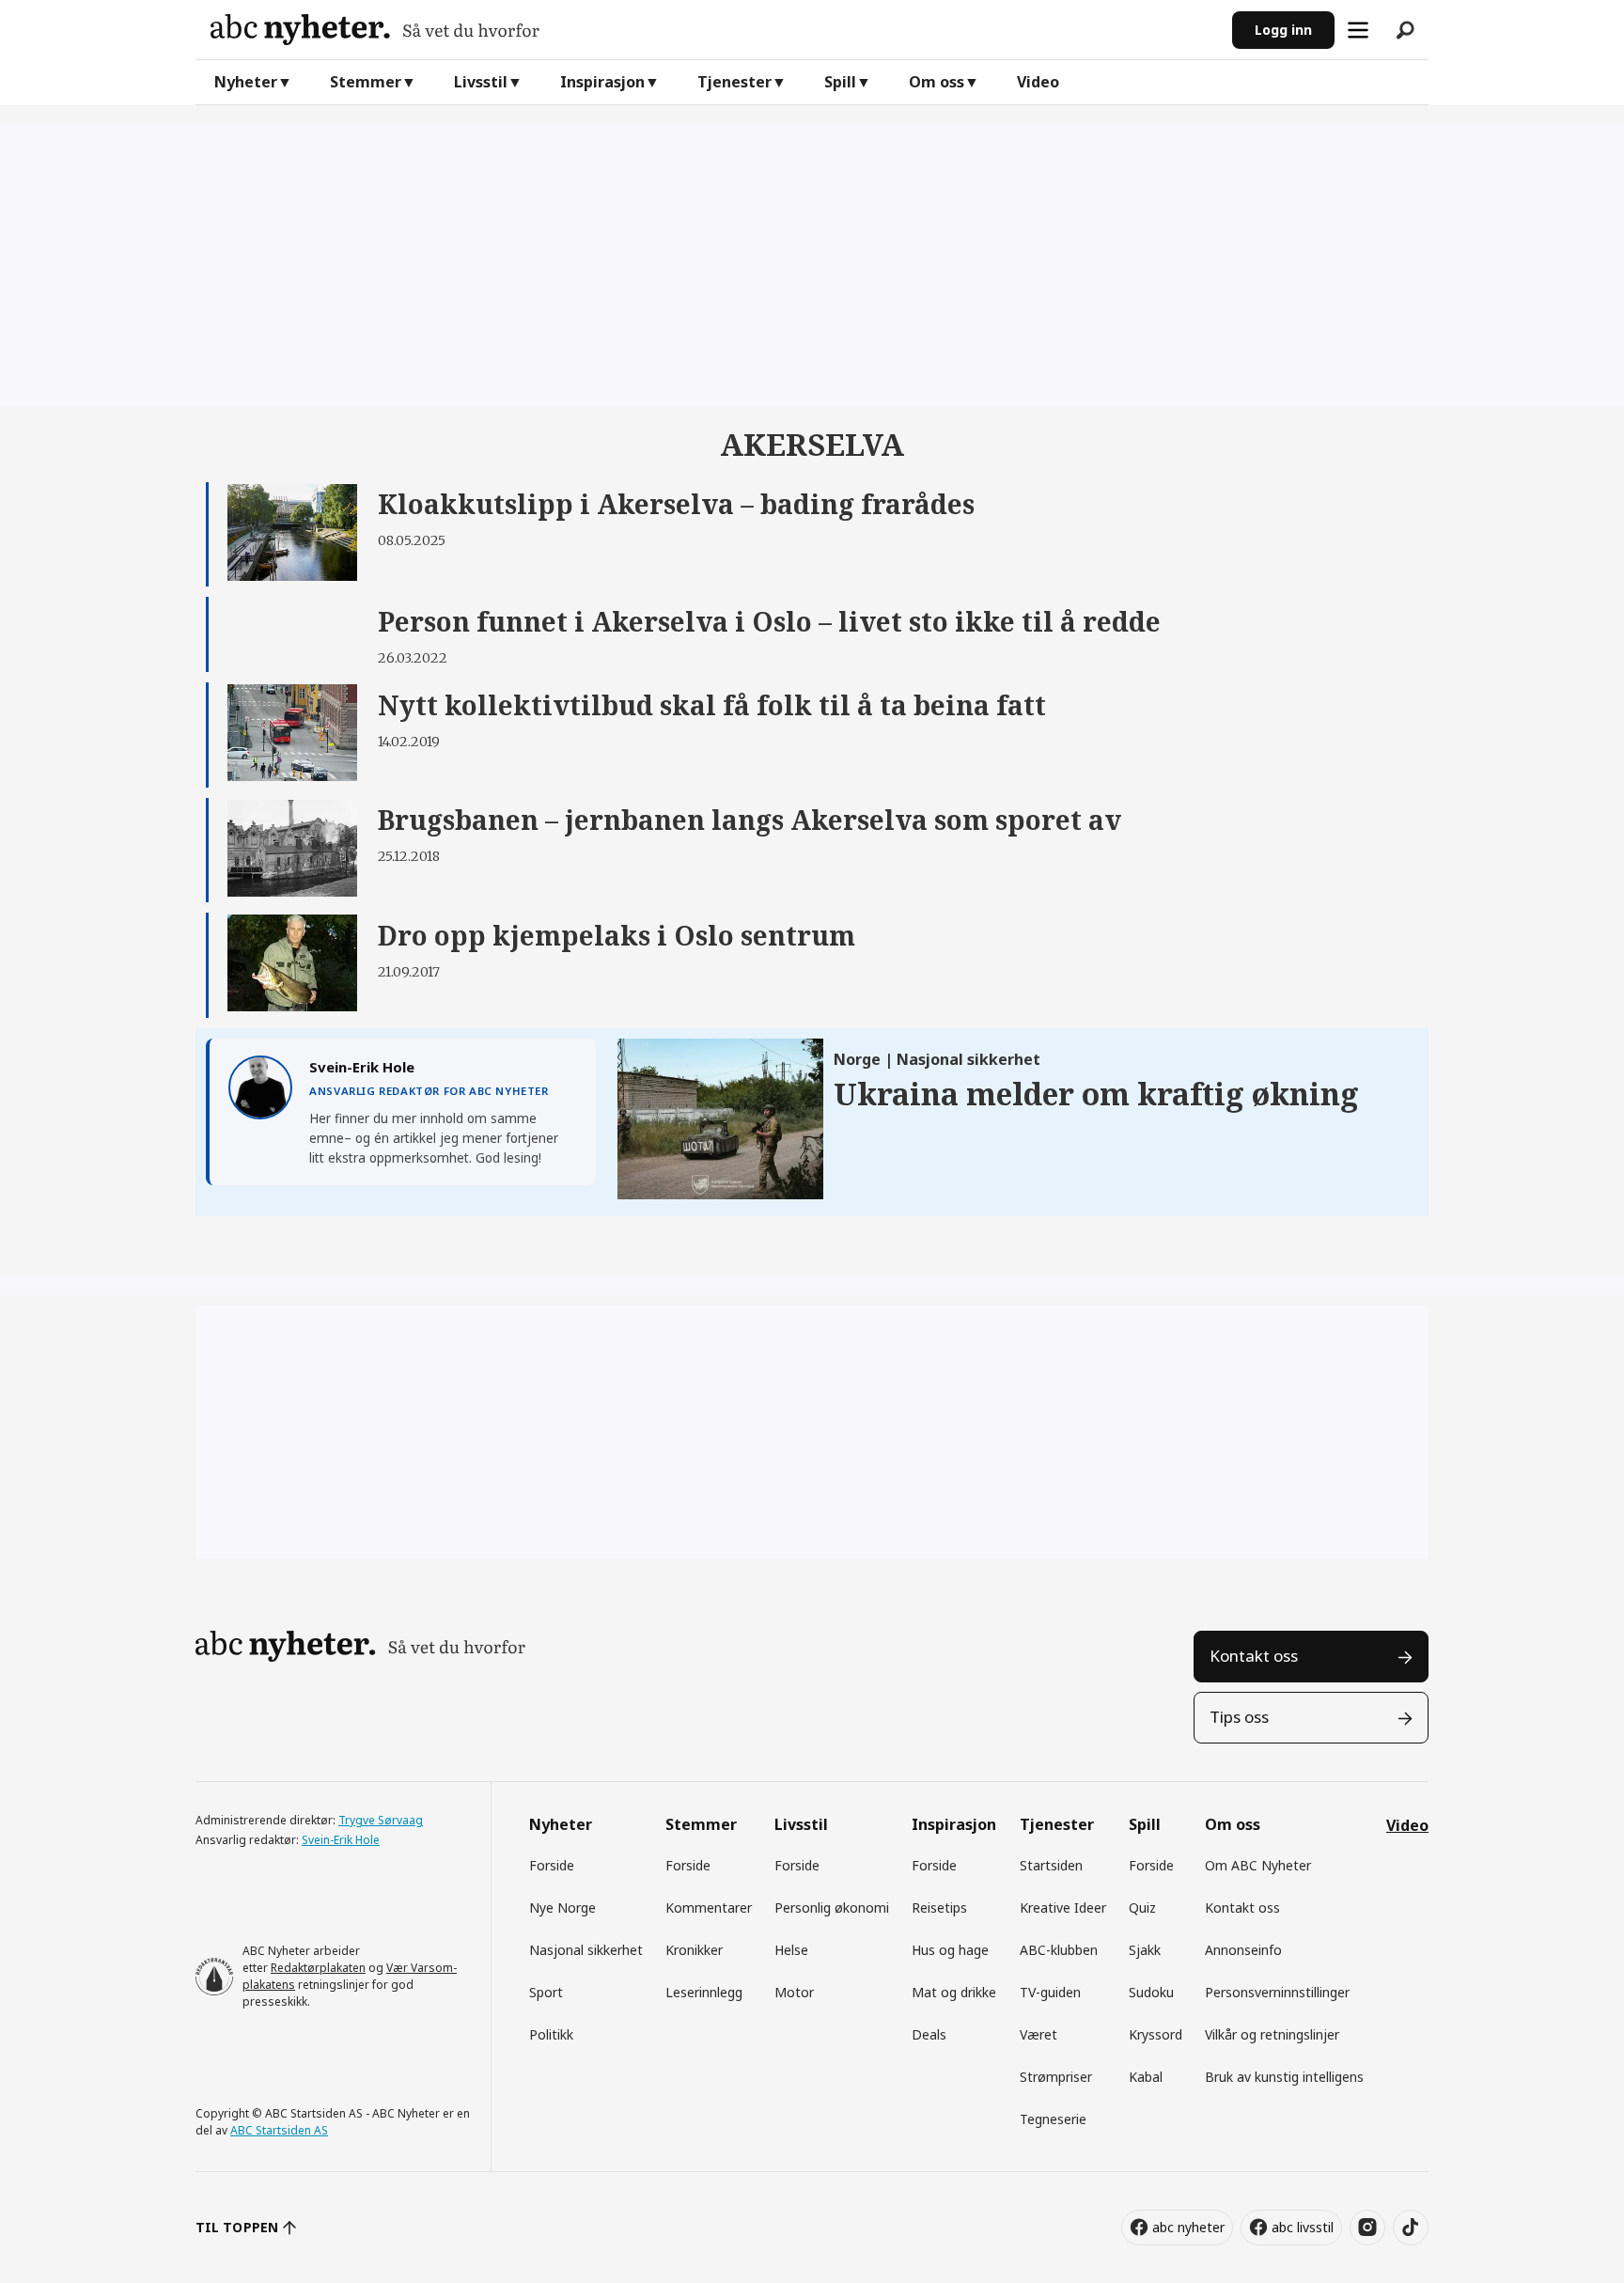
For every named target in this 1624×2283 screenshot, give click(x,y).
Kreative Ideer (1063, 1908)
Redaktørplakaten (318, 1968)
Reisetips (939, 1908)
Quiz (1142, 1908)
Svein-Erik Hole (341, 1840)
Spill (840, 82)
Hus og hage (950, 1950)
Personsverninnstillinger (1277, 1992)
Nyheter (246, 82)
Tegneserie (1053, 2119)
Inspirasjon (602, 82)
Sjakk (1145, 1950)
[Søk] (1405, 30)
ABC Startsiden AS (279, 2130)
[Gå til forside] (714, 30)
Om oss (937, 82)
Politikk (551, 2034)
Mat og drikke (954, 1992)
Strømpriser (1056, 2077)
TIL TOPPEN (237, 2227)
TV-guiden (1050, 1992)
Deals (929, 2034)
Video (1038, 82)
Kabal (1146, 2077)
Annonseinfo (1243, 1950)
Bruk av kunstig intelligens (1284, 2077)
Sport (546, 1992)
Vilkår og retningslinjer (1272, 2034)
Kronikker (694, 1950)
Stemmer (366, 82)
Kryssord (1156, 2034)
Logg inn (1283, 30)
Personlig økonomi (832, 1908)
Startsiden (1051, 1865)
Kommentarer (709, 1908)
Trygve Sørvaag (381, 1820)
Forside (552, 1865)
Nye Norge (562, 1908)
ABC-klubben (1059, 1950)
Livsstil (481, 82)
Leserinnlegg (704, 1992)
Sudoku (1151, 1992)
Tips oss (1239, 1717)
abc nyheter (1188, 2227)
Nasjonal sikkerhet (586, 1950)
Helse (791, 1950)
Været (1038, 2034)
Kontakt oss (1254, 1656)
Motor (794, 1992)
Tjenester (734, 82)
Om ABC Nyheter (1258, 1865)
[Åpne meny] (1358, 30)
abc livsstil (1303, 2227)
